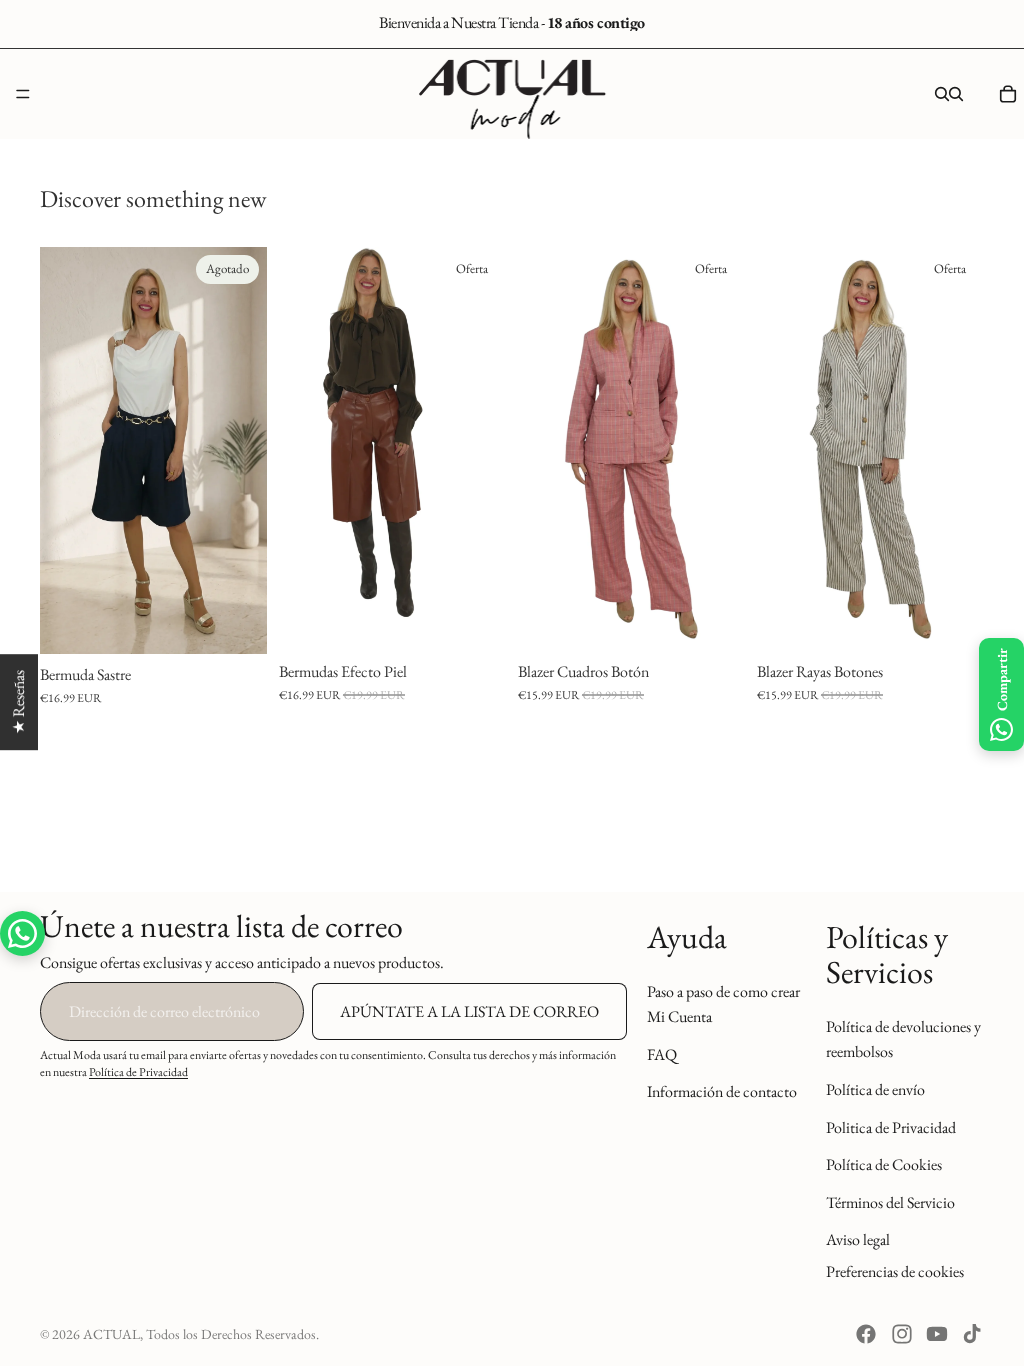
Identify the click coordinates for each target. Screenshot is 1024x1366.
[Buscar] (942, 94)
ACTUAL (111, 1334)
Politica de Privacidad (891, 1126)
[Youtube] (937, 1334)
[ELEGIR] (475, 620)
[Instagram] (902, 1334)
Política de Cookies (884, 1164)
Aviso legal (858, 1239)
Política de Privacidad (138, 1072)
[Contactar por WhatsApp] (22, 933)
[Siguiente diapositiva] (245, 450)
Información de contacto (722, 1091)
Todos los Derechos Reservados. (232, 1334)
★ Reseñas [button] (18, 702)
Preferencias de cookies (895, 1270)
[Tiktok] (972, 1334)
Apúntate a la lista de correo (469, 1010)
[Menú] (23, 94)
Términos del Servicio (890, 1201)
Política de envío (875, 1088)
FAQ (662, 1053)
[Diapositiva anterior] (62, 450)
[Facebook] (866, 1334)
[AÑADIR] (714, 620)
